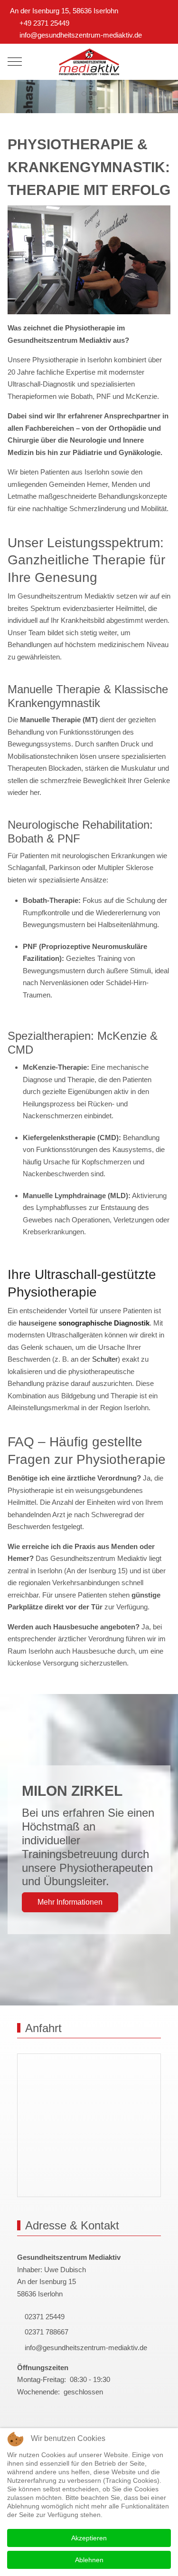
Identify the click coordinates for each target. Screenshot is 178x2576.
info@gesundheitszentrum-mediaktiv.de (81, 35)
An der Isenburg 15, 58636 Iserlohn (64, 11)
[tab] (84, 94)
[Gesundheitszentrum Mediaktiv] (89, 62)
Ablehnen (89, 2560)
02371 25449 (44, 2317)
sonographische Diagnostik (104, 1323)
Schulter (105, 1359)
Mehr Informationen (70, 1902)
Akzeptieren (89, 2538)
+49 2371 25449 (44, 23)
